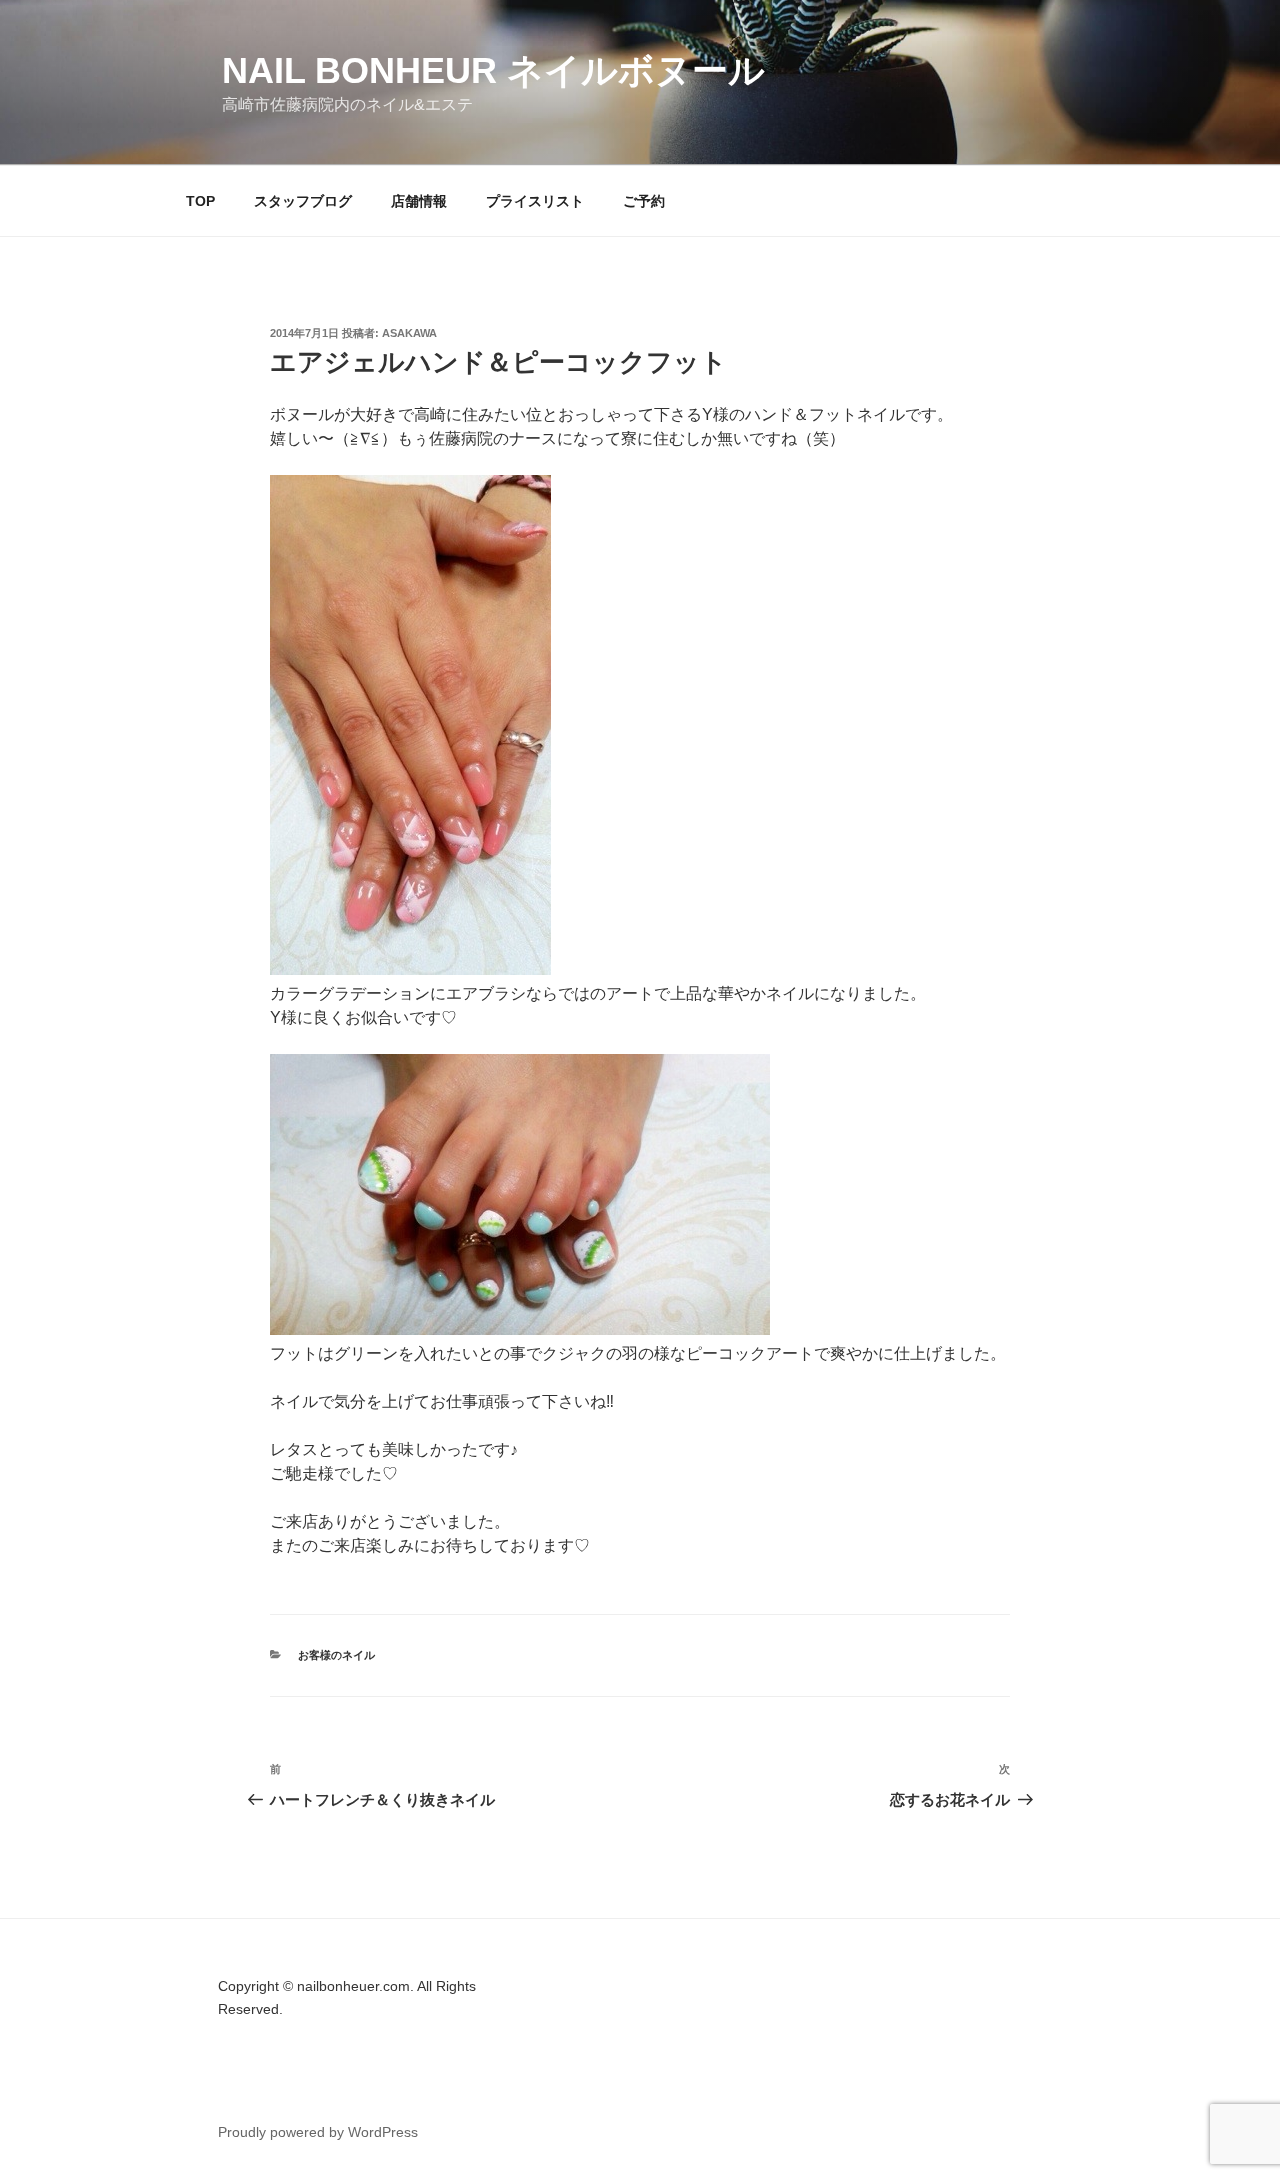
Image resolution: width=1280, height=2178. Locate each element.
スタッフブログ (303, 201)
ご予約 (644, 201)
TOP (200, 201)
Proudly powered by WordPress (318, 2132)
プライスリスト (535, 201)
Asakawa (409, 333)
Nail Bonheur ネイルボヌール (493, 70)
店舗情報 (419, 201)
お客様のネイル (336, 1655)
